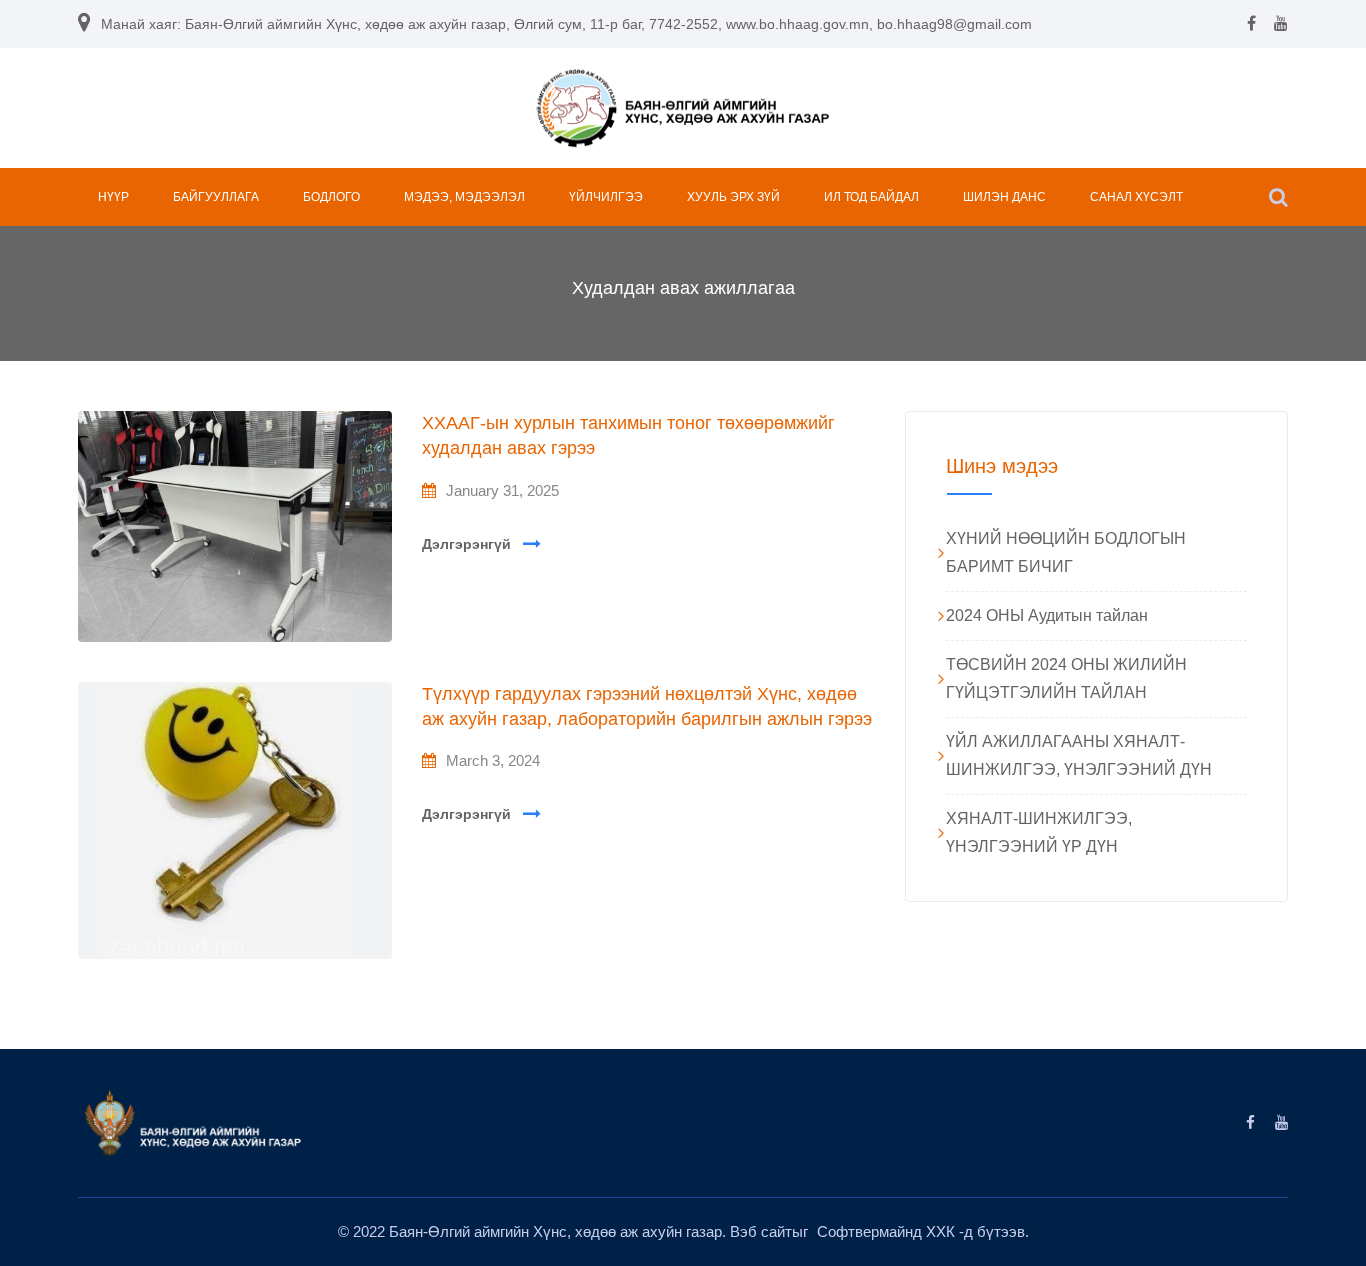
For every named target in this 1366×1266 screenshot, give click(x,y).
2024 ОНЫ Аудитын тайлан (1047, 615)
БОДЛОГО (331, 197)
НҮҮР (113, 197)
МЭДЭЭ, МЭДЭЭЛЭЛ (464, 197)
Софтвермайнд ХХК (888, 1231)
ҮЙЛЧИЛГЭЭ (606, 197)
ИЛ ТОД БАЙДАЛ (871, 197)
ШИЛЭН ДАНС (1004, 197)
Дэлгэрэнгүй (466, 544)
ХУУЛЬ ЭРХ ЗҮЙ (733, 197)
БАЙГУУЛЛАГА (216, 197)
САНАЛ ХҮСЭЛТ (1136, 197)
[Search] (1278, 197)
